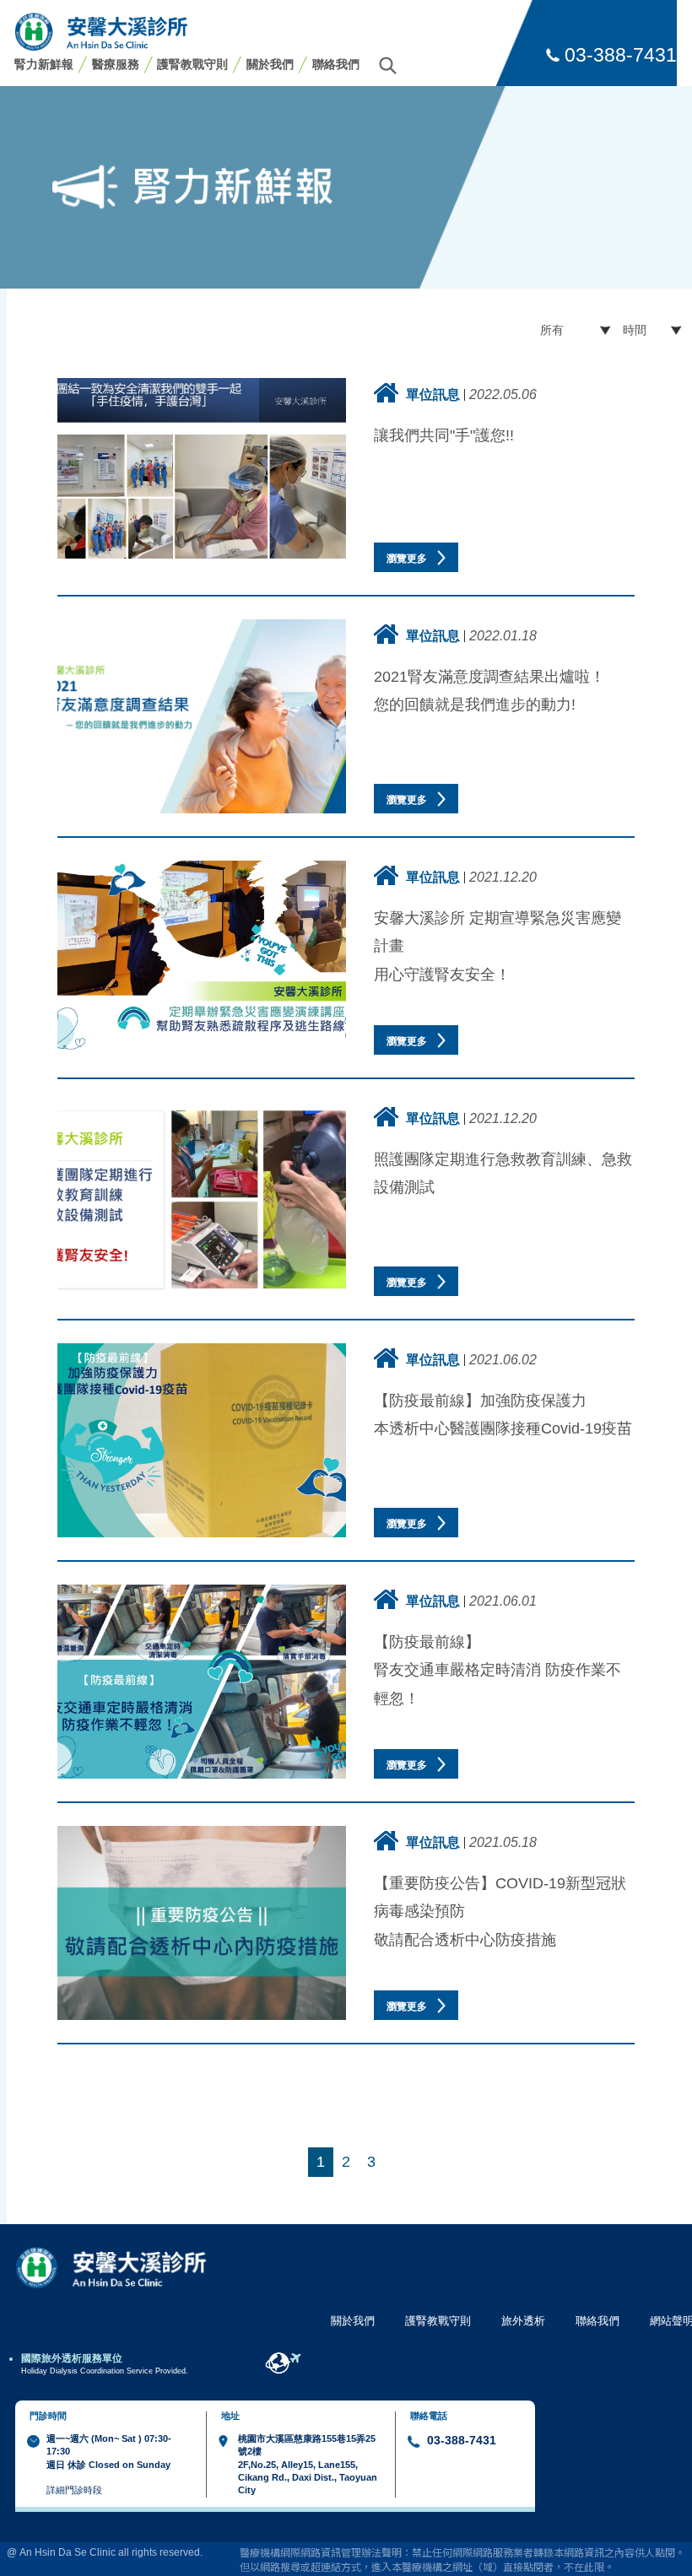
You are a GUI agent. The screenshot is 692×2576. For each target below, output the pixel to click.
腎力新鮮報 (44, 64)
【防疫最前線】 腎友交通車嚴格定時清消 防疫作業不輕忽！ (497, 1670)
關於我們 (270, 64)
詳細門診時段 (74, 2490)
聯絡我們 (336, 64)
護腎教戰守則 (192, 64)
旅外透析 (523, 2321)
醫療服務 (116, 64)
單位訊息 (433, 394)
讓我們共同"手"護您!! (444, 435)
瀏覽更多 (408, 559)
